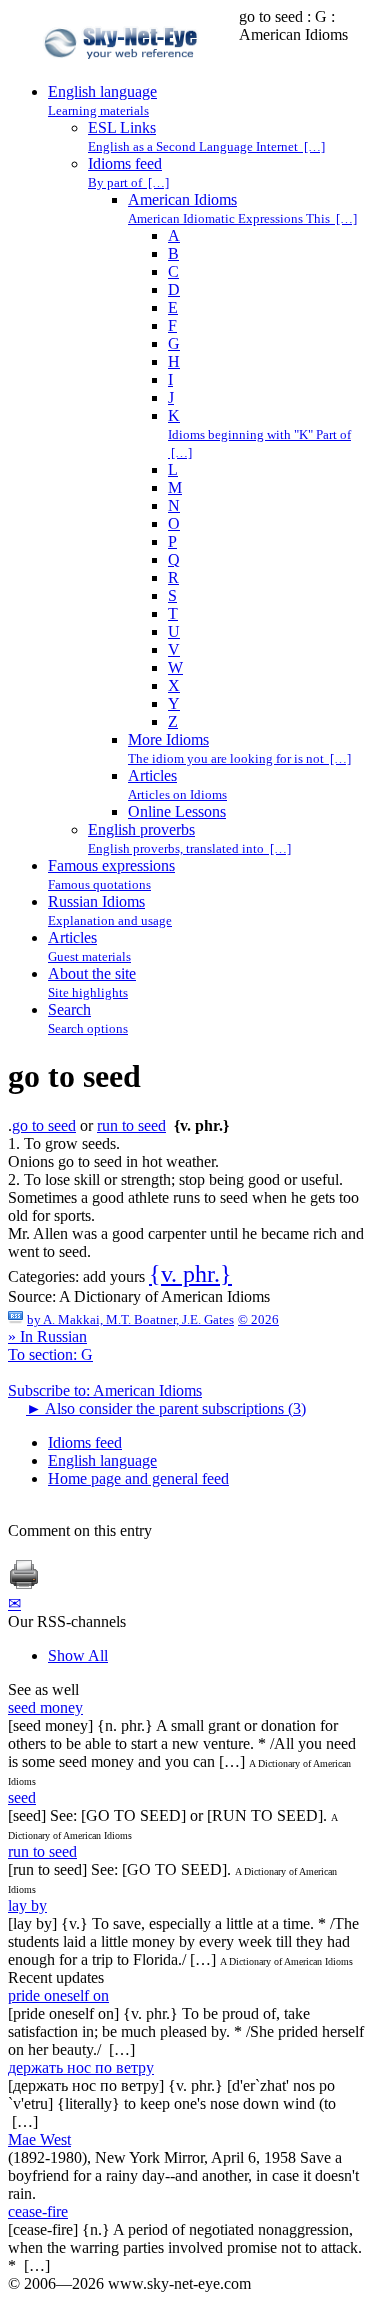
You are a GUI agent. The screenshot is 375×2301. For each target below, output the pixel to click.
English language (102, 1460)
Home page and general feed (138, 1478)
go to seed (44, 1125)
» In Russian (47, 1336)
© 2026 (258, 1319)
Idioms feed (85, 1442)
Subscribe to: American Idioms (105, 1390)
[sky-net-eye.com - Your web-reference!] (123, 73)
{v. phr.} (190, 1274)
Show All (78, 1655)
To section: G (50, 1354)
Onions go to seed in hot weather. (113, 1161)
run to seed (131, 1125)
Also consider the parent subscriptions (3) (166, 1408)
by (130, 1319)
